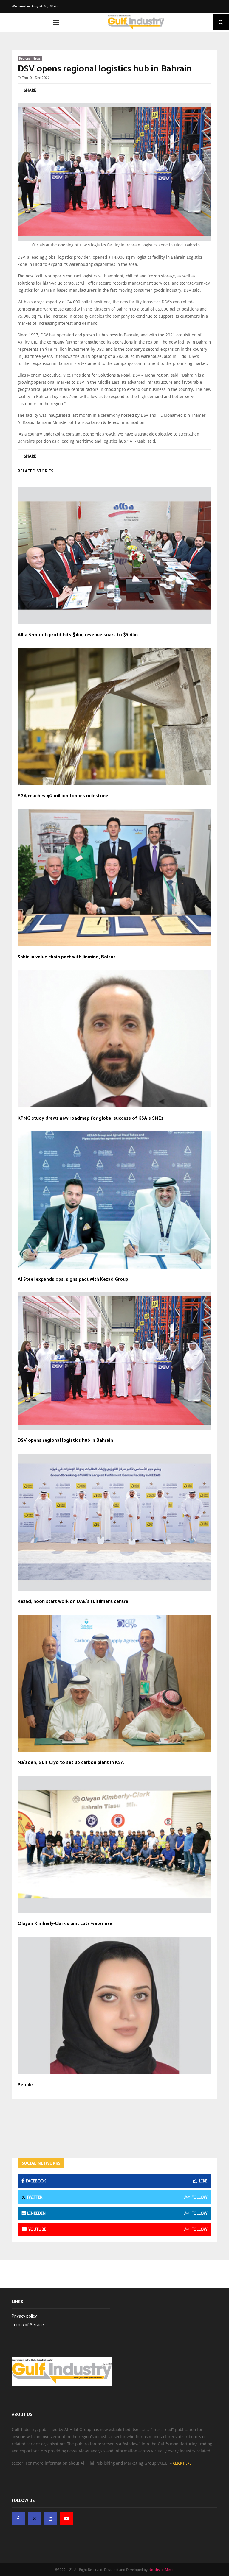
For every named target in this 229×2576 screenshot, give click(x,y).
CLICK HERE (182, 2463)
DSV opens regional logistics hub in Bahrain (105, 69)
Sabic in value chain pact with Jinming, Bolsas (67, 957)
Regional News (30, 58)
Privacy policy (24, 2316)
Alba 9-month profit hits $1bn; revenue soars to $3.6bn (78, 635)
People (25, 2085)
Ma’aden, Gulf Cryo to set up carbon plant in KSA (71, 1763)
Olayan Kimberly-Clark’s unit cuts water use (65, 1924)
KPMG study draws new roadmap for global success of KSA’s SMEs (90, 1118)
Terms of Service (28, 2325)
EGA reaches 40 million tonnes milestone (63, 796)
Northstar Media (161, 2570)
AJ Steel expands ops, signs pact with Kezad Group (73, 1280)
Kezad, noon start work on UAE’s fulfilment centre (73, 1602)
